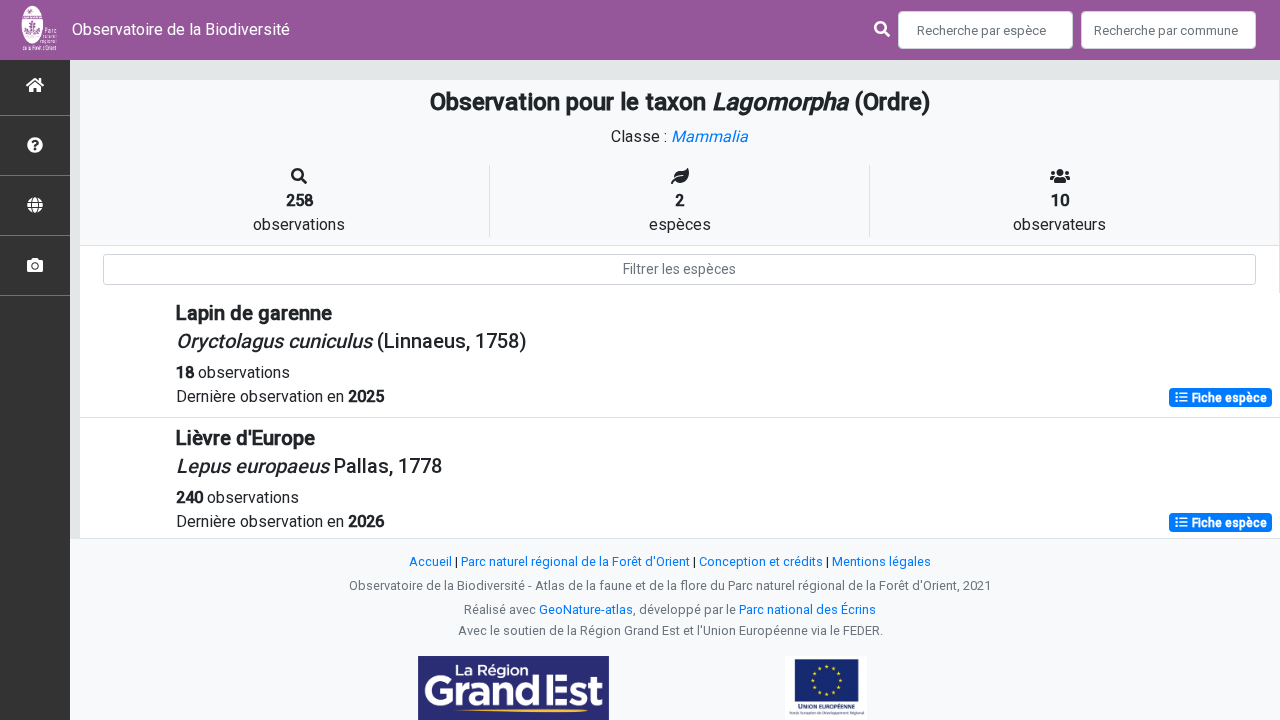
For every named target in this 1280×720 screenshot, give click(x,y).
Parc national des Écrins (807, 609)
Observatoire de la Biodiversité (181, 29)
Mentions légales (881, 561)
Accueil (430, 561)
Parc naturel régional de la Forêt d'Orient (575, 561)
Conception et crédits (761, 561)
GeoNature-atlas (586, 609)
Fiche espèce (1228, 398)
